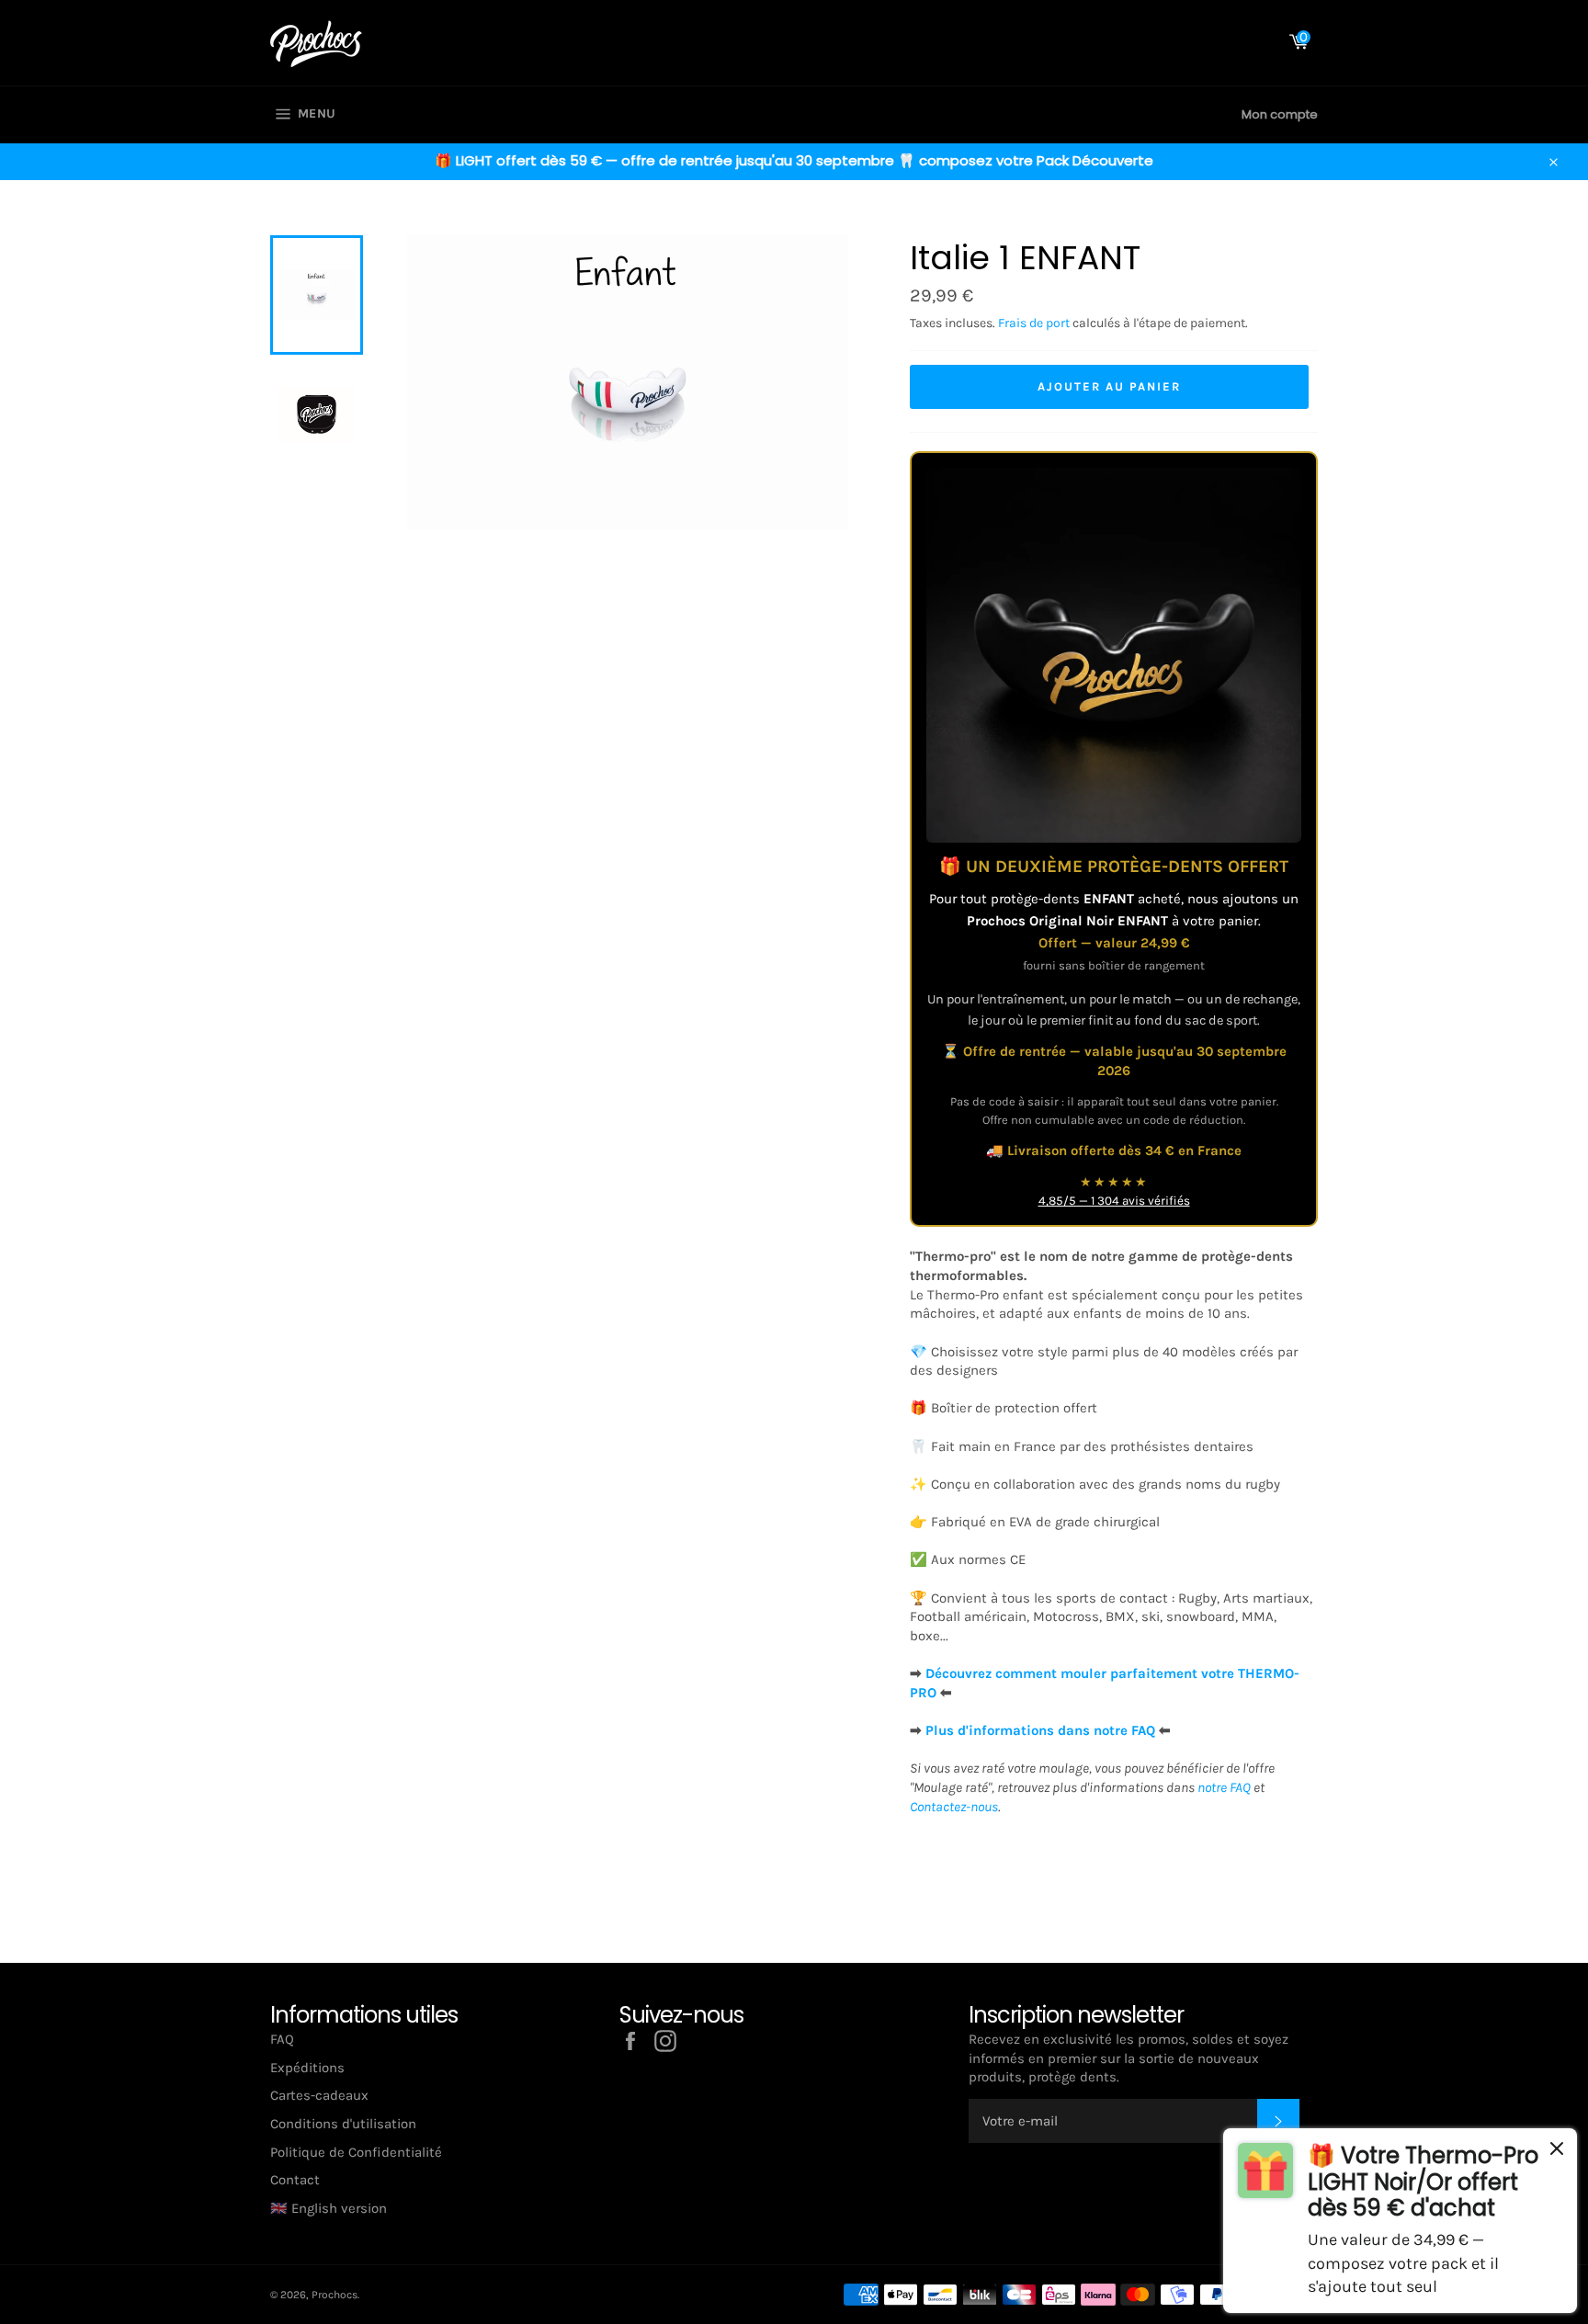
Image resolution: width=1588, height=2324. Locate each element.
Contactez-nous (954, 1807)
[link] (1400, 2221)
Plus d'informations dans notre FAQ (1040, 1730)
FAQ (282, 2039)
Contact (295, 2180)
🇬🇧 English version (329, 2208)
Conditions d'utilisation (343, 2124)
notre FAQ (1224, 1787)
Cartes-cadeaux (319, 2095)
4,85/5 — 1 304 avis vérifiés (1114, 1201)
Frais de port (1034, 323)
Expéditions (307, 2068)
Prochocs (335, 2295)
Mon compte (1280, 114)
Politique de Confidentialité (356, 2152)
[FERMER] (1557, 2151)
